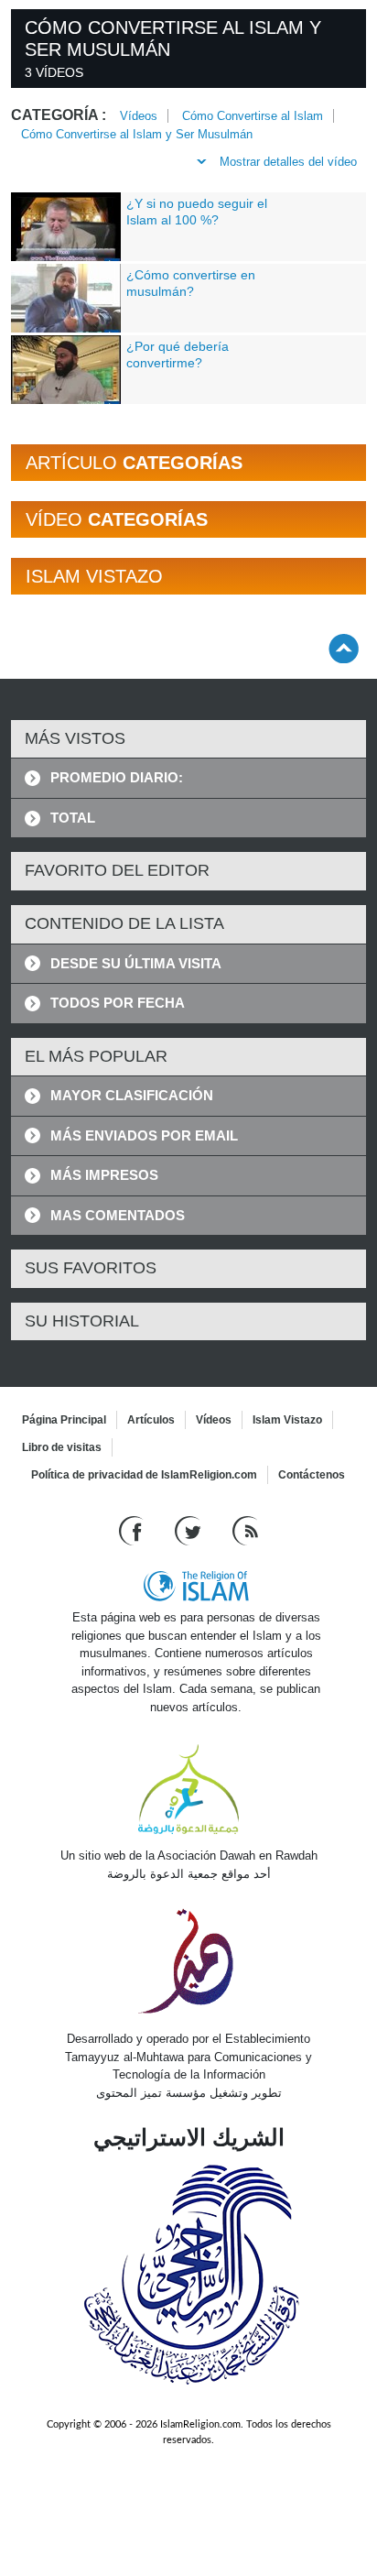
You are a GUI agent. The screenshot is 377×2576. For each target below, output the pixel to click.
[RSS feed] (245, 1530)
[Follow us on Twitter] (190, 1530)
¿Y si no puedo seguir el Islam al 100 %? (197, 212)
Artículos (151, 1420)
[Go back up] (344, 648)
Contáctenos (312, 1475)
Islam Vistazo (287, 1420)
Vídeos (139, 116)
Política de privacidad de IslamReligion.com (144, 1475)
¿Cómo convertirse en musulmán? (191, 283)
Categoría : (59, 115)
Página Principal (64, 1420)
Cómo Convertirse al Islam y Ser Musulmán (137, 134)
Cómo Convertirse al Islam (253, 116)
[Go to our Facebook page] (133, 1530)
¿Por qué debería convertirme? (178, 355)
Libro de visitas (62, 1447)
